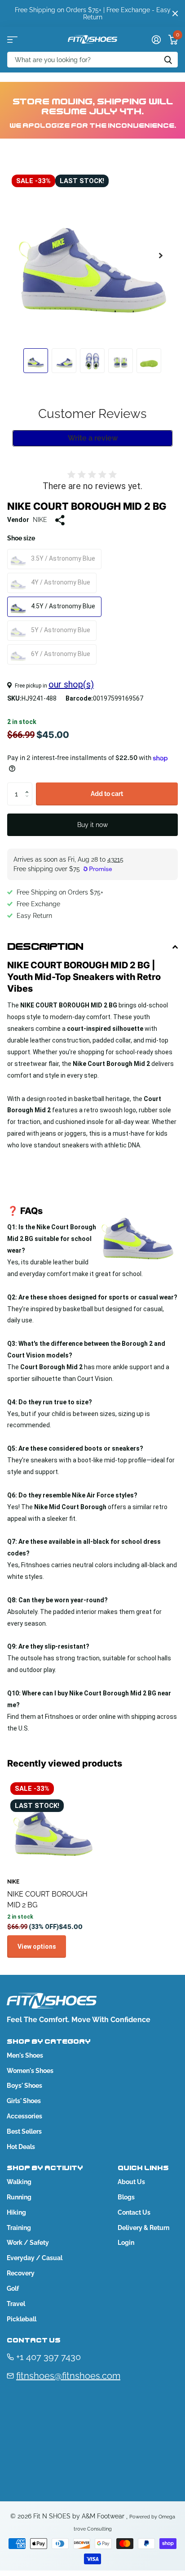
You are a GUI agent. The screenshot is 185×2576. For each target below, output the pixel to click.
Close (175, 13)
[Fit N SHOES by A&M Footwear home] (92, 39)
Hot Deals (21, 2147)
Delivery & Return (143, 2228)
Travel (16, 2304)
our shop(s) (71, 684)
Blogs (126, 2197)
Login (126, 2243)
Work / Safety (28, 2243)
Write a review (93, 438)
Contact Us (134, 2212)
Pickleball (22, 2319)
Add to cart (107, 794)
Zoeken (168, 60)
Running (19, 2197)
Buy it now (92, 825)
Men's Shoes (25, 2055)
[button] (161, 256)
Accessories (24, 2116)
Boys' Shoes (24, 2086)
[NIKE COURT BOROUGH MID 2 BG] (53, 1825)
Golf (13, 2288)
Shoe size (21, 538)
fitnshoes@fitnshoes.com (68, 2376)
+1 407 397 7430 (48, 2357)
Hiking (16, 2212)
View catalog (12, 39)
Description (45, 947)
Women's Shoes (30, 2071)
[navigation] (36, 361)
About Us (131, 2182)
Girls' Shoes (24, 2101)
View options (37, 1947)
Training (19, 2228)
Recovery (21, 2273)
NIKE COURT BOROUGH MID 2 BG (47, 1899)
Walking (19, 2182)
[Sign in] (156, 40)
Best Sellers (24, 2131)
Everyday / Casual (35, 2258)
